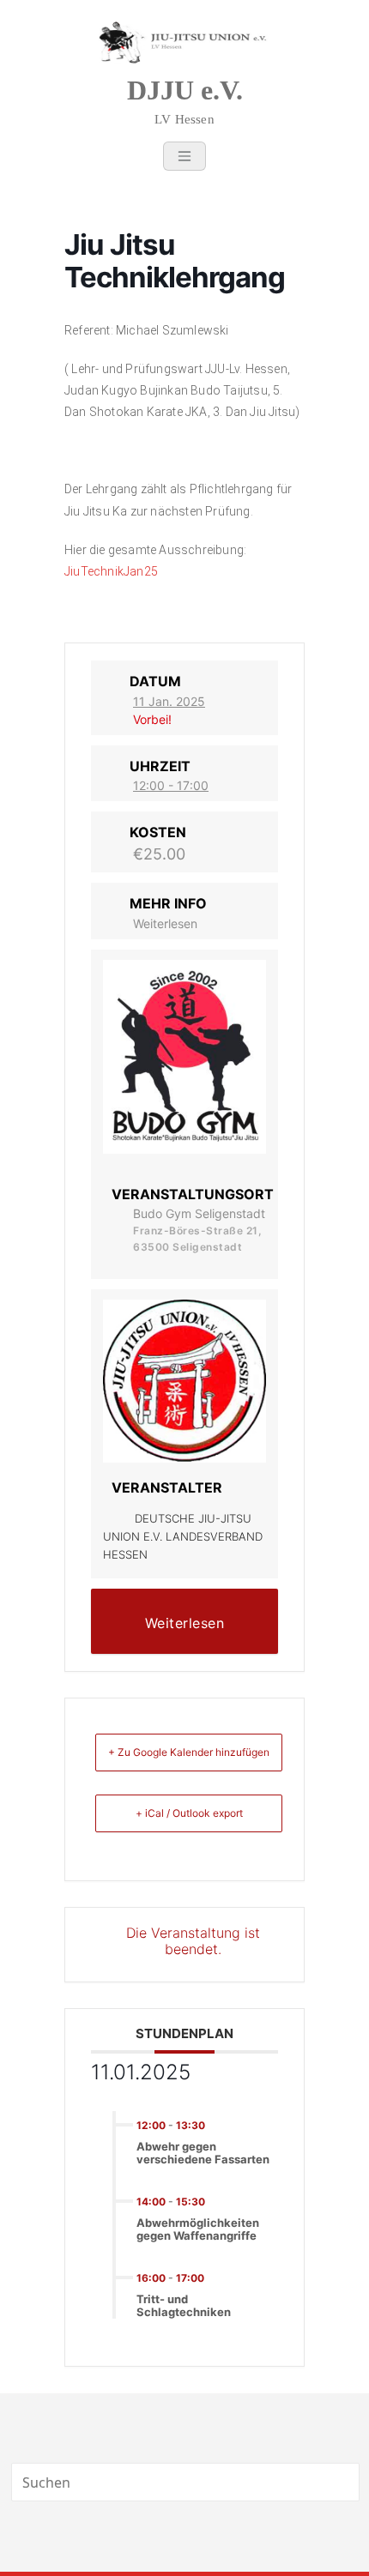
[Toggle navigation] (184, 156)
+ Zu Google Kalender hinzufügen (189, 1752)
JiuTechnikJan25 (111, 571)
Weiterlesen (165, 923)
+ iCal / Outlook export (189, 1813)
